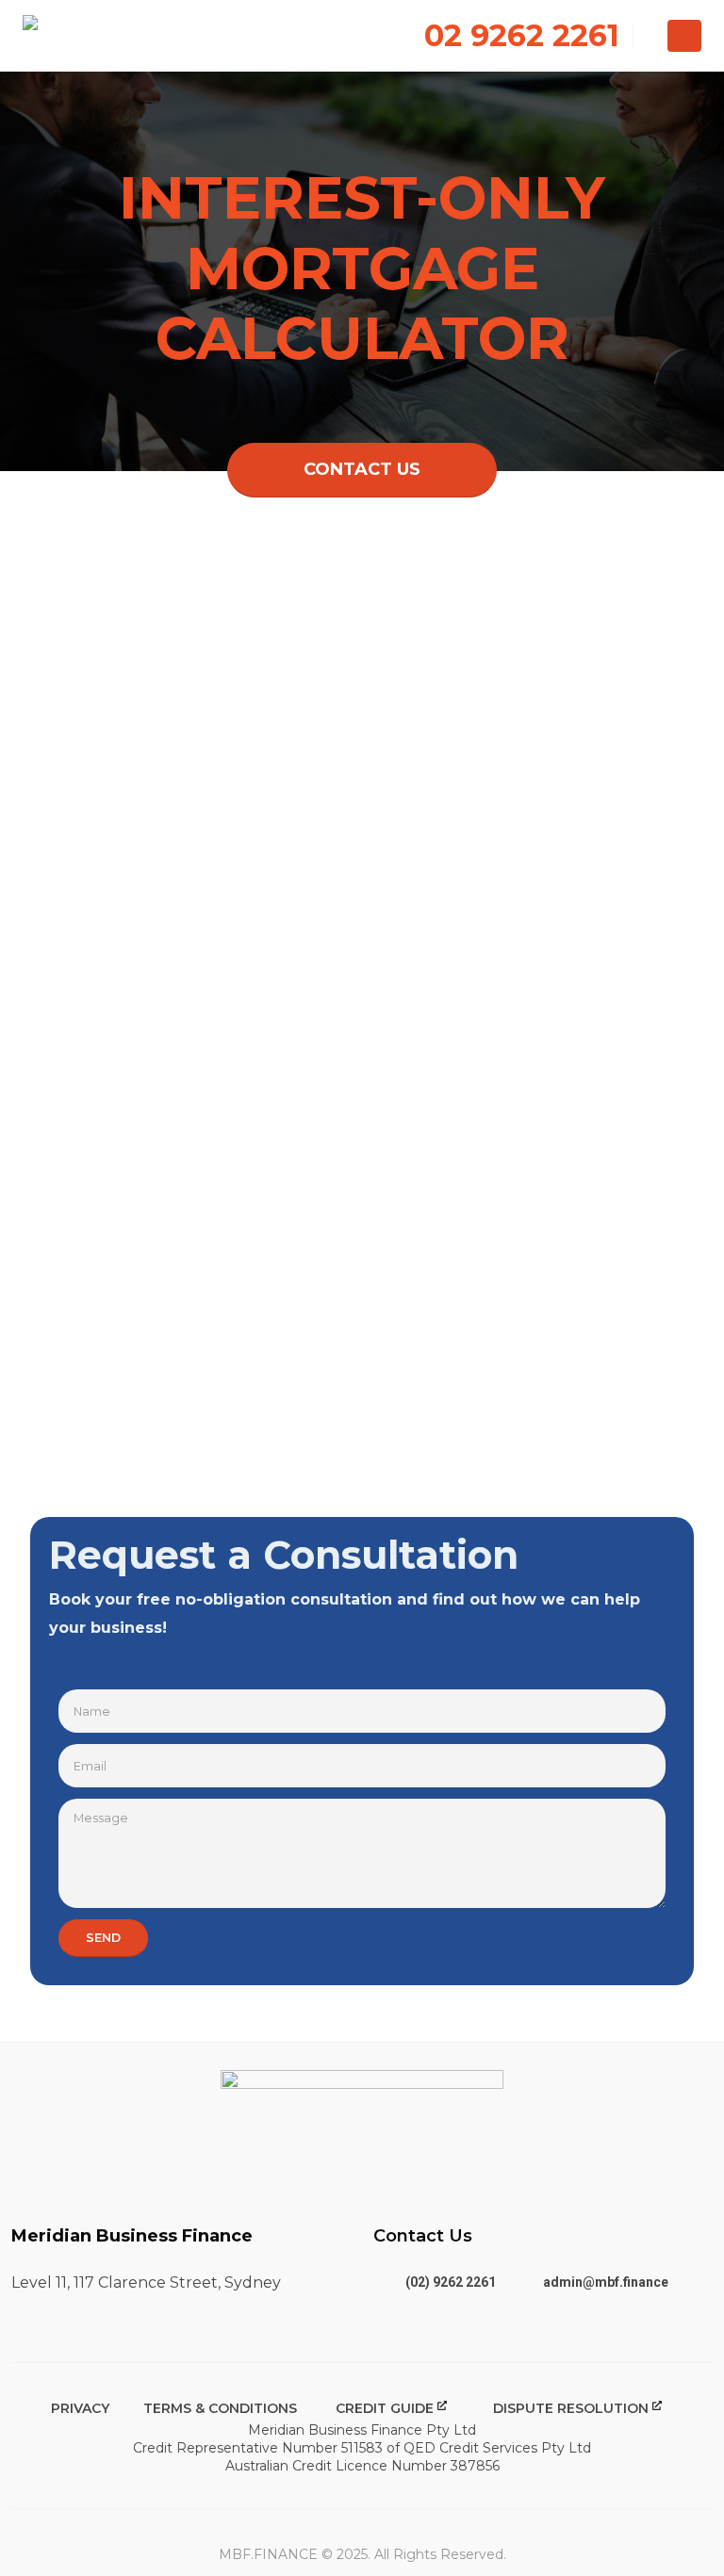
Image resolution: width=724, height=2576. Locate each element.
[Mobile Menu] (684, 36)
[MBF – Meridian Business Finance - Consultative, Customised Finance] (81, 36)
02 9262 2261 (522, 35)
